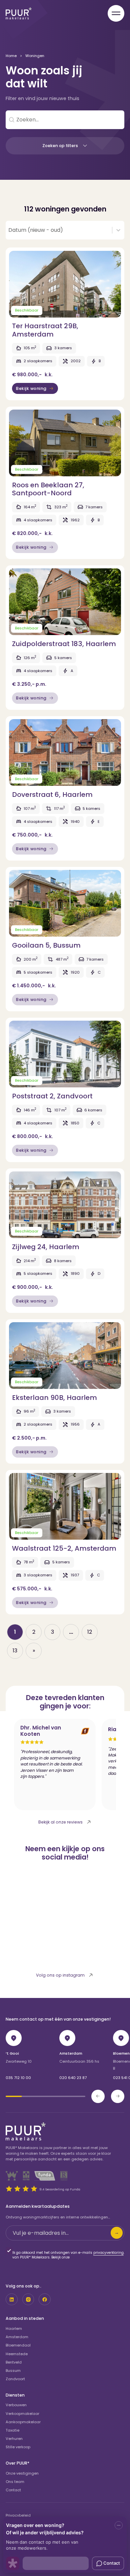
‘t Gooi (12, 2053)
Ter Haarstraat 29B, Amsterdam (45, 330)
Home (11, 56)
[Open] (116, 13)
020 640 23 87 (73, 2078)
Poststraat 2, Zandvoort (52, 1096)
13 (15, 1651)
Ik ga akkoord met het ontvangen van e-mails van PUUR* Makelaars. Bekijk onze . (68, 2255)
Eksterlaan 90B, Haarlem (54, 1398)
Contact (13, 2490)
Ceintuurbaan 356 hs (79, 2061)
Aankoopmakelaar (23, 2422)
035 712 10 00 (18, 2078)
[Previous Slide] (98, 2096)
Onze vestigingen (22, 2473)
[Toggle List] (118, 230)
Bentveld (14, 2362)
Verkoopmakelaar (22, 2414)
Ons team (15, 2482)
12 (90, 1632)
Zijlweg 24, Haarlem (46, 1247)
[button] (65, 146)
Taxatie (12, 2430)
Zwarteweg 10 (19, 2061)
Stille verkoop (18, 2447)
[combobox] (59, 230)
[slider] (45, 2096)
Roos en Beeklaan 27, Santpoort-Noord (48, 489)
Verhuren (14, 2439)
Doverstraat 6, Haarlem (52, 795)
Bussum (13, 2371)
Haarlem (14, 2329)
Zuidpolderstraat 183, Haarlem (64, 644)
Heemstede (17, 2354)
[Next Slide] (118, 2096)
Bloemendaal (18, 2345)
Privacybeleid (18, 2515)
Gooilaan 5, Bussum (46, 945)
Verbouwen (16, 2405)
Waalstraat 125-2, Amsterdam (64, 1548)
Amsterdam (71, 2053)
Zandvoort (15, 2379)
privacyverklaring (108, 2253)
